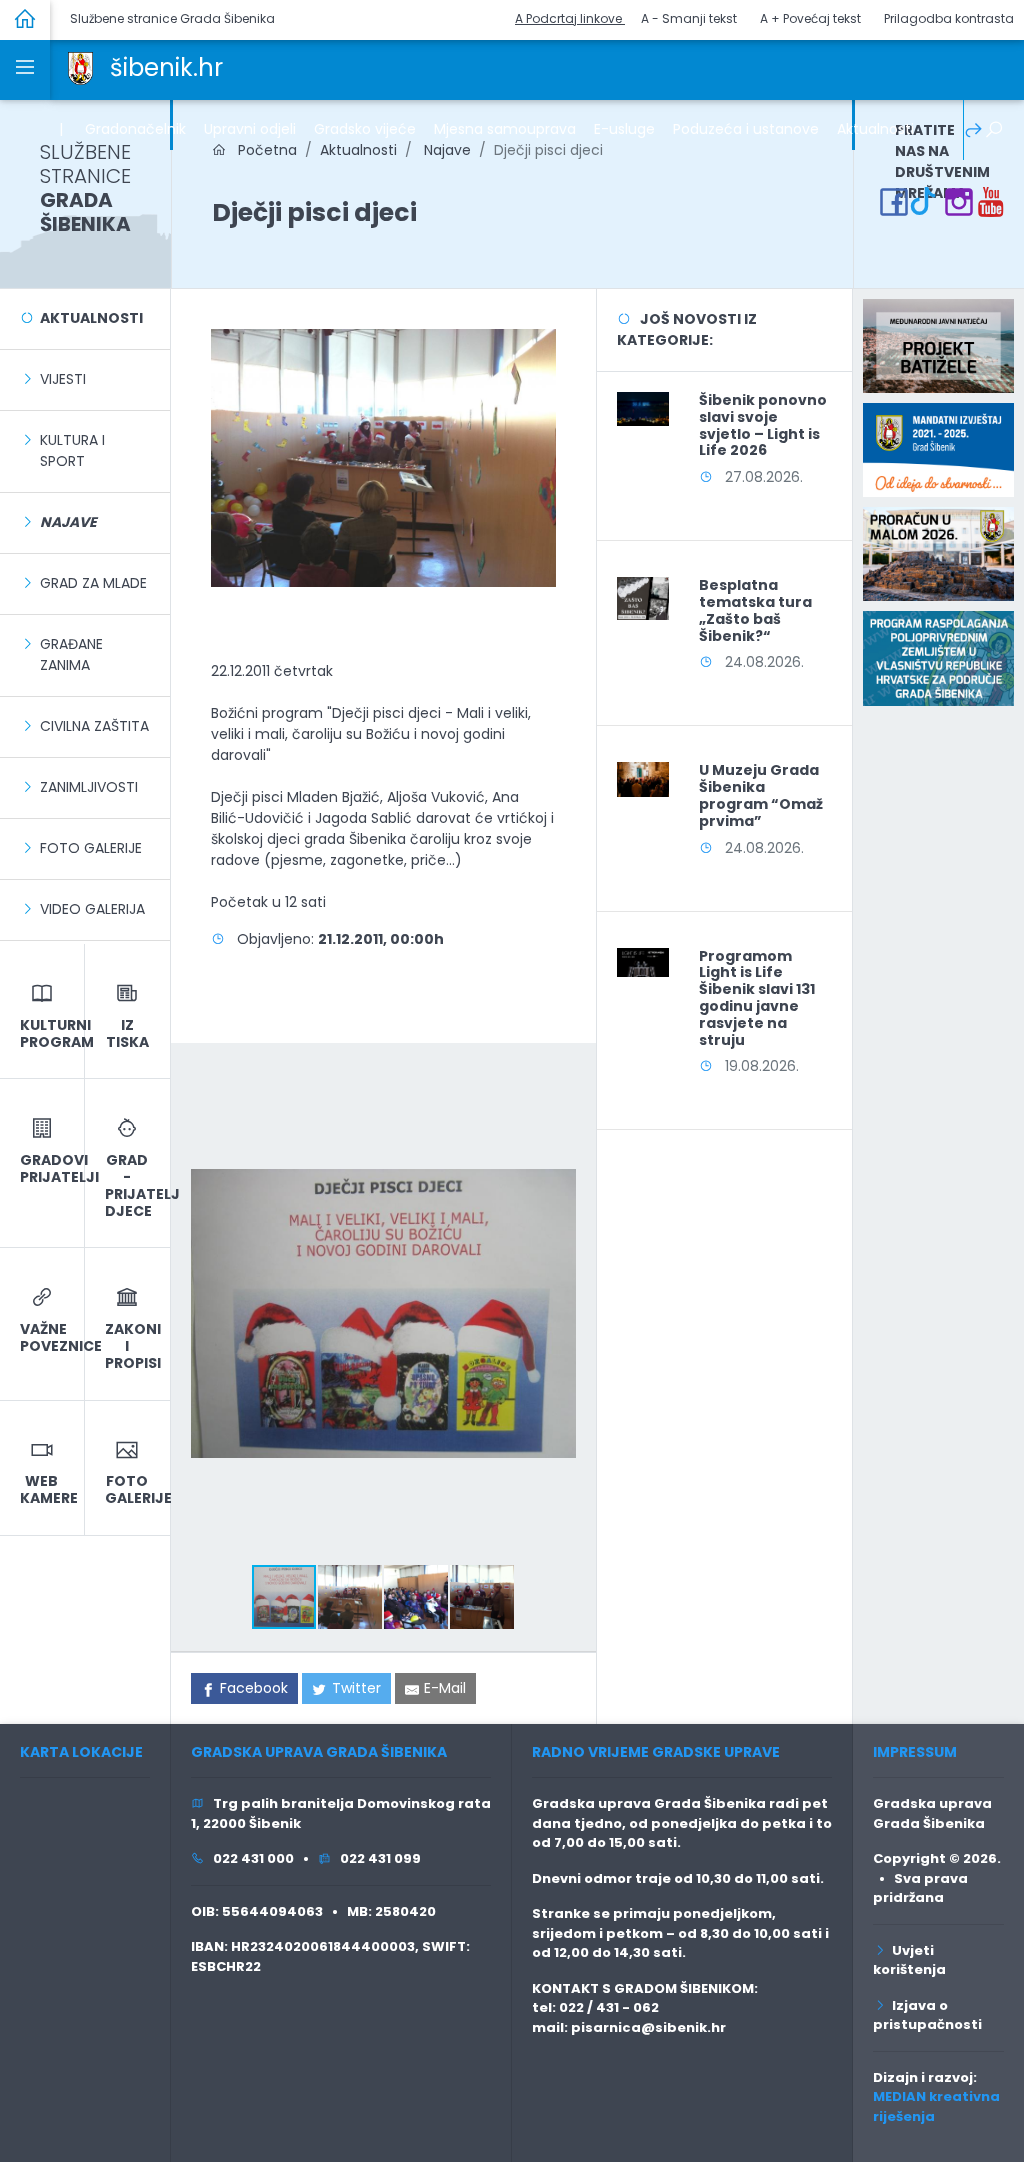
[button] (558, 1081)
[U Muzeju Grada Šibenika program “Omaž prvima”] (643, 778)
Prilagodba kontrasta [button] (949, 18)
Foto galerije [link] (91, 848)
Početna (261, 150)
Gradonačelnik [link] (135, 129)
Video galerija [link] (92, 909)
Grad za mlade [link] (93, 583)
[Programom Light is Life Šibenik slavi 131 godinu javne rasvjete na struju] (643, 961)
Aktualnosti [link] (875, 129)
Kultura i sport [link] (72, 450)
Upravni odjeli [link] (250, 129)
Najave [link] (445, 150)
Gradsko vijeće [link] (365, 129)
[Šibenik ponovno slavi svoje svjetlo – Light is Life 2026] (643, 408)
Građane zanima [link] (71, 654)
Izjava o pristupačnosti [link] (927, 2015)
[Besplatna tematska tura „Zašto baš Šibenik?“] (643, 598)
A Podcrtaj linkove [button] (570, 18)
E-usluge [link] (624, 129)
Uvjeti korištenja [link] (909, 1960)
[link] (80, 67)
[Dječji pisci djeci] (384, 457)
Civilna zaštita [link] (94, 726)
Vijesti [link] (63, 379)
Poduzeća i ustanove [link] (746, 129)
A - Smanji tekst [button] (689, 18)
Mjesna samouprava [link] (505, 129)
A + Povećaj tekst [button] (810, 18)
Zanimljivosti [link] (89, 787)
